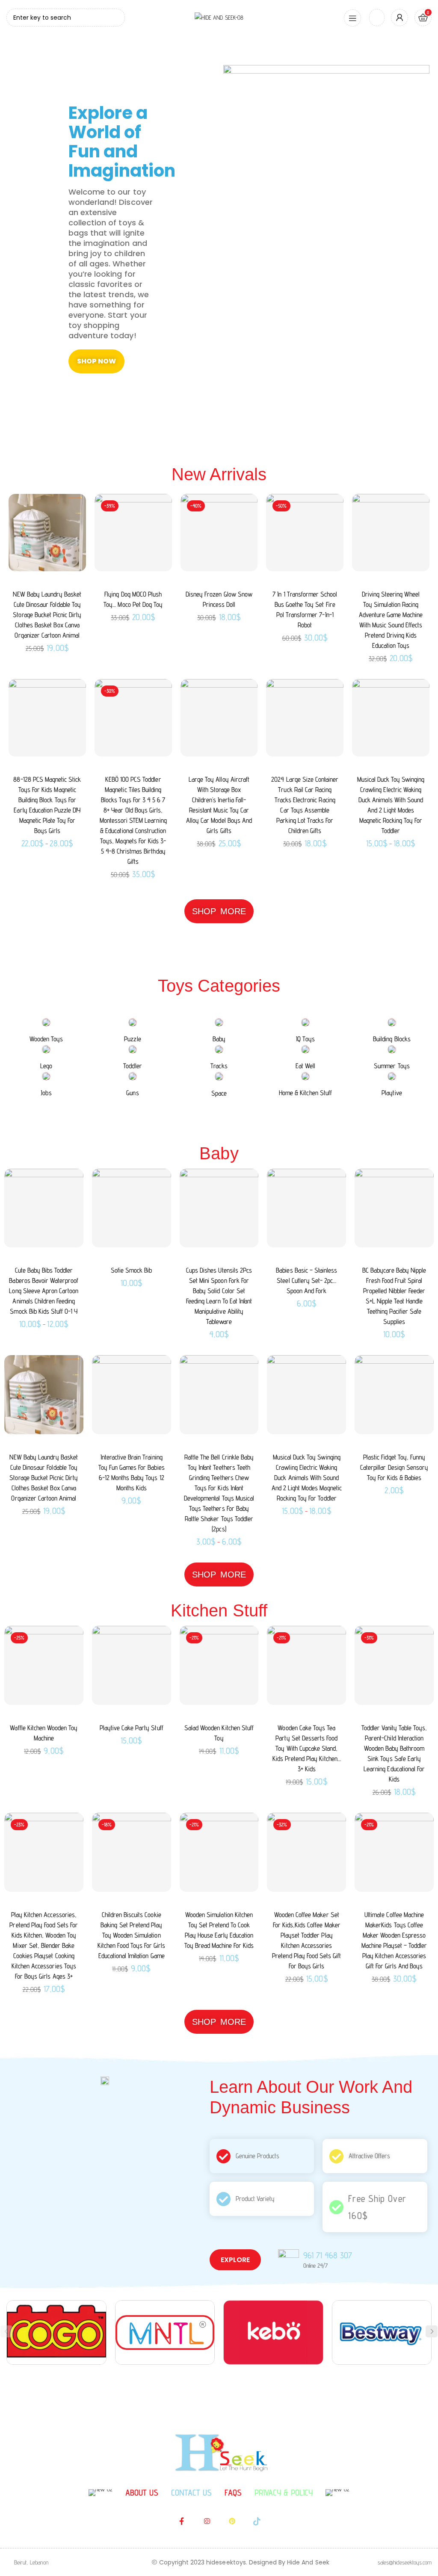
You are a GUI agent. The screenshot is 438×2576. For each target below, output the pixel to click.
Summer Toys (392, 1066)
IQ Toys (305, 1039)
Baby (219, 1039)
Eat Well (305, 1066)
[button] (432, 2331)
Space (219, 1093)
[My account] (400, 18)
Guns (132, 1093)
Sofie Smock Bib (132, 1270)
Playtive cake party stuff (132, 1728)
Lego (46, 1066)
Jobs (46, 1093)
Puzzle (132, 1039)
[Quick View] (73, 508)
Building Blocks (392, 1039)
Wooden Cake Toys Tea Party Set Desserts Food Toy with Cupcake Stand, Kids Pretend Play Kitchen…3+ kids (307, 1748)
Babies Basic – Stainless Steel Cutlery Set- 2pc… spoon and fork (306, 1281)
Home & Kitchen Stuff (305, 1093)
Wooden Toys (46, 1039)
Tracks (219, 1066)
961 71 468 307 (328, 2255)
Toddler (132, 1066)
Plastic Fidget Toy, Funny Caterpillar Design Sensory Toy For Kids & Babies (394, 1467)
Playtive (392, 1093)
